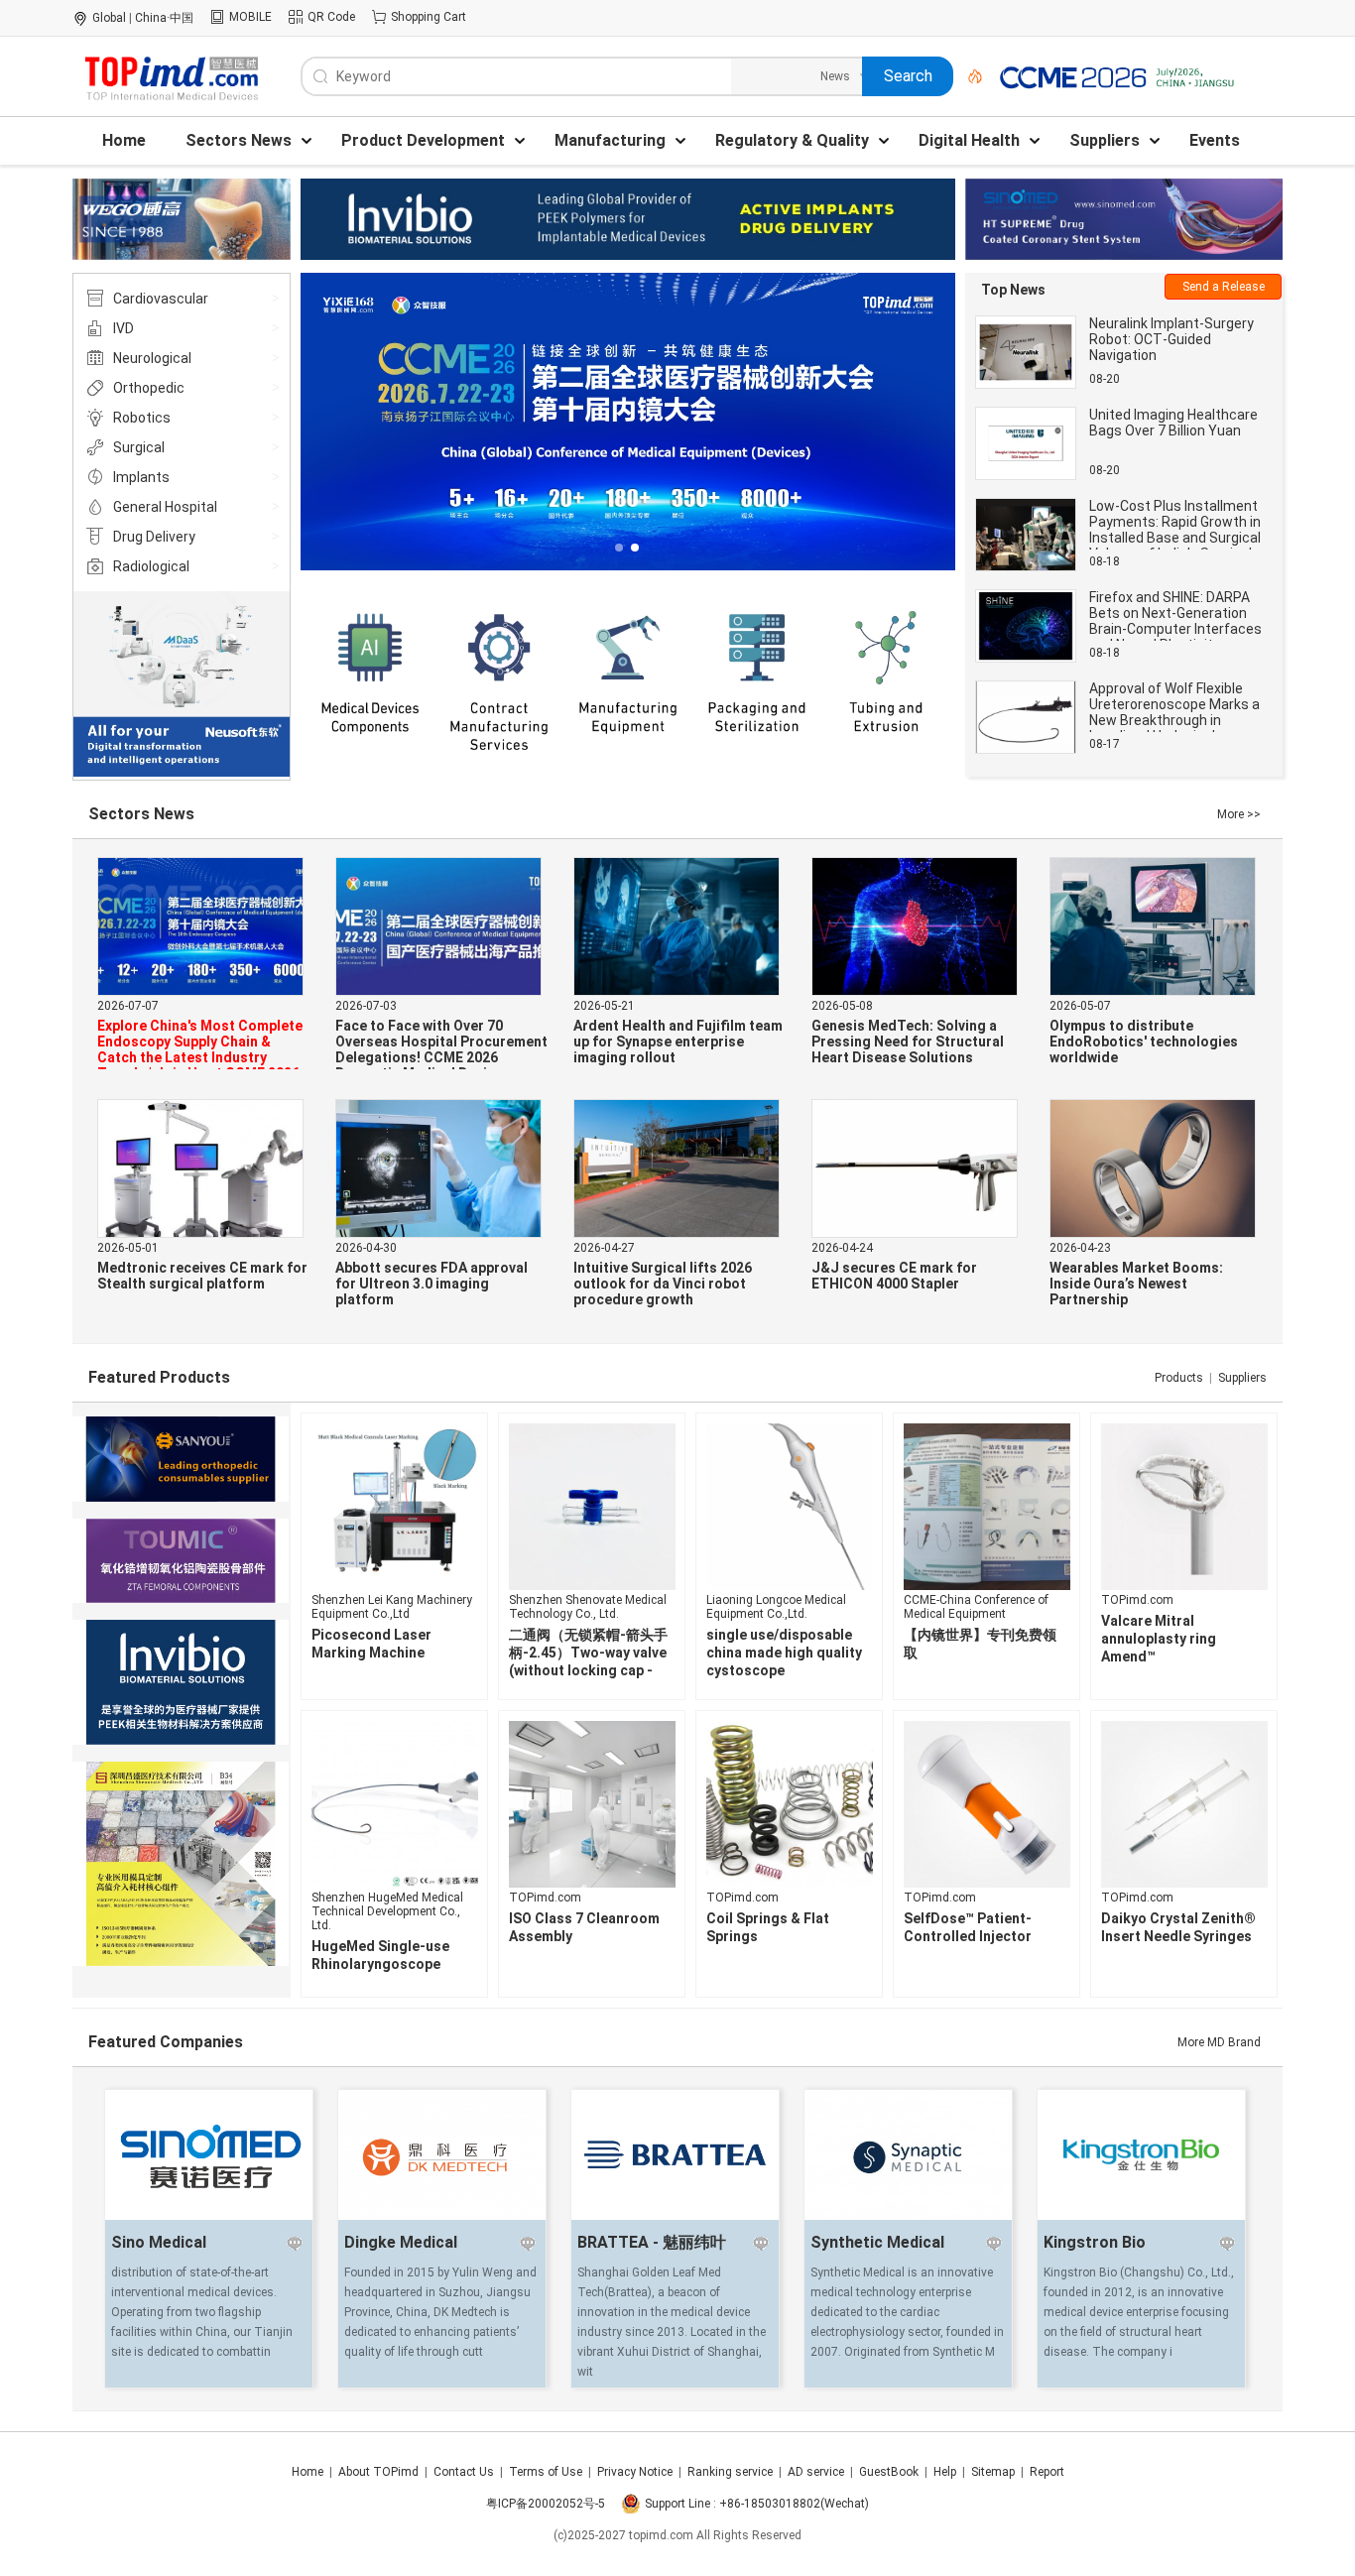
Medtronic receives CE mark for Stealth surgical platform (202, 1276)
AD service (816, 2472)
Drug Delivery (154, 537)
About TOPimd (378, 2472)
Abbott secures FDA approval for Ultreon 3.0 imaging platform (431, 1284)
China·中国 (164, 18)
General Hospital (165, 507)
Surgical (139, 447)
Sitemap (993, 2472)
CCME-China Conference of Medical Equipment (976, 1607)
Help (945, 2472)
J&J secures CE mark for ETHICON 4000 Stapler (894, 1276)
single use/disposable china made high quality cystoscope (784, 1653)
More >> (1239, 814)
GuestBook (889, 2472)
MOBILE (250, 17)
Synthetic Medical (877, 2242)
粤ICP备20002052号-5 (546, 2504)
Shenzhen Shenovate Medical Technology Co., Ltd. (588, 1607)
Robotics (142, 418)
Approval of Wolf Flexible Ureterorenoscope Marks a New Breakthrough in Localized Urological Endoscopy (1174, 720)
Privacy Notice (635, 2472)
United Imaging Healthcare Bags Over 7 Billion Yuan (1173, 423)
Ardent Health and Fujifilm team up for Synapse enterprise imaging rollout (678, 1042)
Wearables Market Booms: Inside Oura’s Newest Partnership (1136, 1284)
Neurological (152, 358)
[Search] (968, 76)
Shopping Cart (429, 17)
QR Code (331, 17)
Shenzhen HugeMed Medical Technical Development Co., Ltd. (387, 1911)
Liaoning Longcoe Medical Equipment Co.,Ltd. (776, 1607)
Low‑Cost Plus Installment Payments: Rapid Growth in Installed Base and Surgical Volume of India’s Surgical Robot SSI (1175, 538)
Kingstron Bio (1095, 2242)
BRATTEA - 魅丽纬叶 (652, 2242)
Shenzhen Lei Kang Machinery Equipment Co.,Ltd (392, 1607)
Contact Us (464, 2472)
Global (109, 18)
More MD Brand (1219, 2042)
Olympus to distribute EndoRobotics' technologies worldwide (1144, 1042)
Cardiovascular (161, 299)
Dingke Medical (401, 2242)
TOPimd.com (1137, 1600)
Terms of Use (546, 2472)
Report (1047, 2472)
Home (308, 2472)
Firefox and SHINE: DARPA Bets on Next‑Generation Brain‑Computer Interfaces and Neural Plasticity (1175, 621)
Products (1179, 1378)
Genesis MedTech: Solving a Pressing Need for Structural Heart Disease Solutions (908, 1042)
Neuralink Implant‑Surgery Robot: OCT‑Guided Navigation (1171, 339)
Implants (141, 477)
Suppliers (1242, 1378)
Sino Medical (159, 2242)
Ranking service (730, 2472)
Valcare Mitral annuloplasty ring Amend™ (1159, 1639)
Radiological (151, 566)
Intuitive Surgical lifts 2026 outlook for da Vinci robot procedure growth (663, 1284)
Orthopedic (149, 388)
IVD (123, 328)
